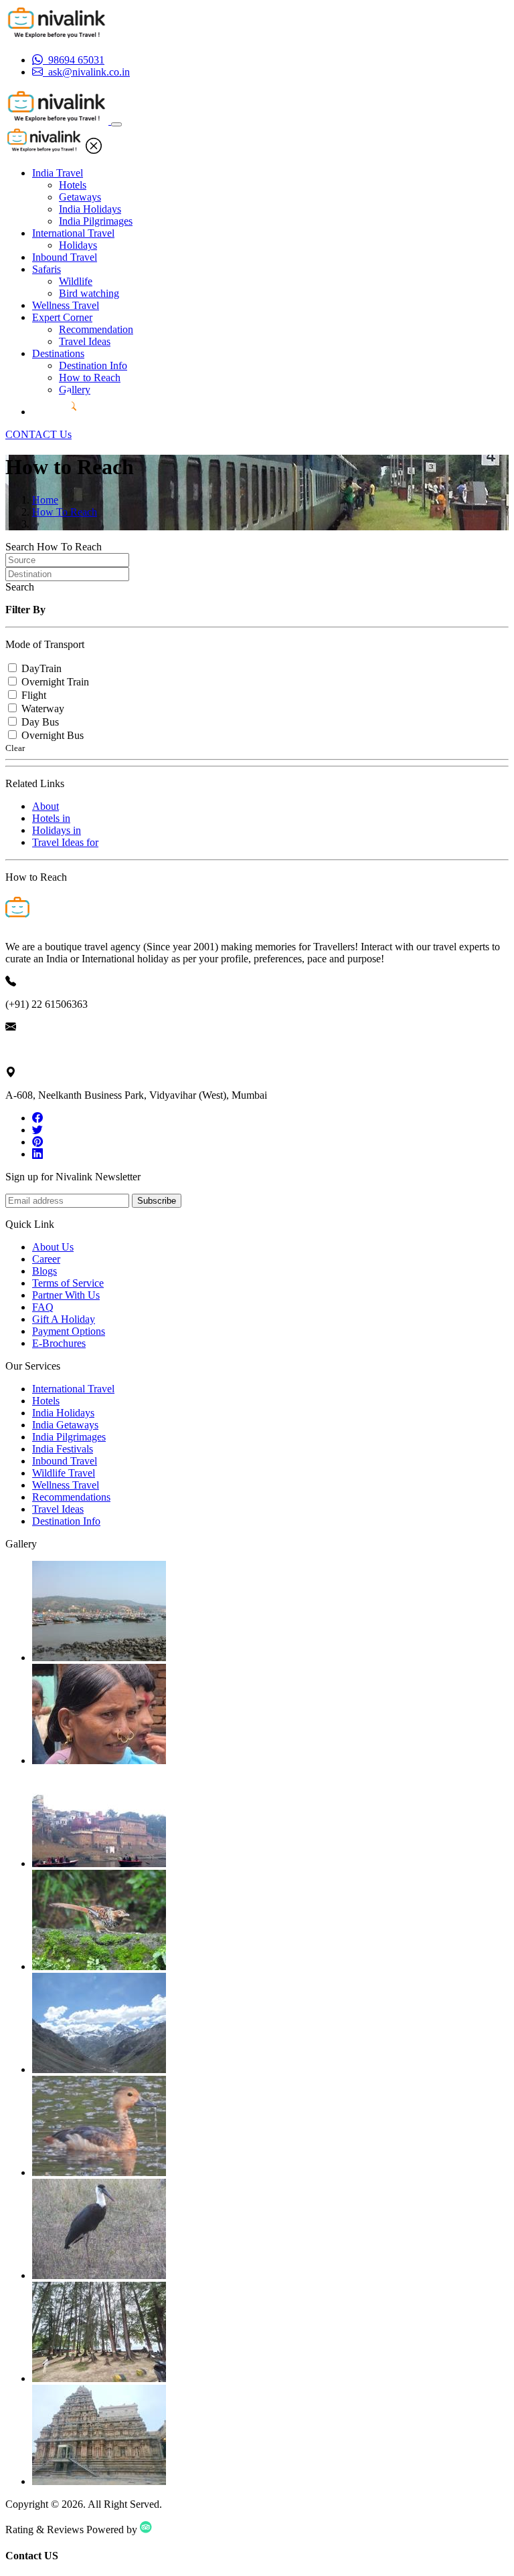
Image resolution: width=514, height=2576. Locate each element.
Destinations (58, 353)
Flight (34, 695)
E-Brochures (59, 1343)
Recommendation (96, 329)
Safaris (47, 269)
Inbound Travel (65, 257)
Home (45, 500)
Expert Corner (62, 317)
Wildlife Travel (64, 1473)
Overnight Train (55, 682)
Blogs (45, 1271)
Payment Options (69, 1331)
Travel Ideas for (65, 842)
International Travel (73, 233)
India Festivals (63, 1449)
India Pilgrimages (96, 221)
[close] (94, 150)
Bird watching (89, 293)
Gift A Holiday (64, 1319)
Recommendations (71, 1497)
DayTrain (41, 668)
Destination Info (93, 365)
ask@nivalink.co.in (46, 1050)
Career (46, 1259)
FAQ (43, 1307)
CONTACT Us (38, 434)
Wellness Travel (66, 305)
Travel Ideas (85, 341)
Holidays (78, 245)
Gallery (75, 390)
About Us (53, 1247)
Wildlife (76, 281)
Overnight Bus (53, 735)
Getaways (80, 197)
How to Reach (90, 378)
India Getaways (65, 1425)
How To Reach (65, 512)
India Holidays (90, 209)
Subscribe (157, 1201)
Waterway (43, 709)
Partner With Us (66, 1295)
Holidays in (57, 830)
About (46, 806)
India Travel (58, 173)
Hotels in (51, 818)
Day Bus (40, 722)
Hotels (73, 185)
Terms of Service (68, 1283)
